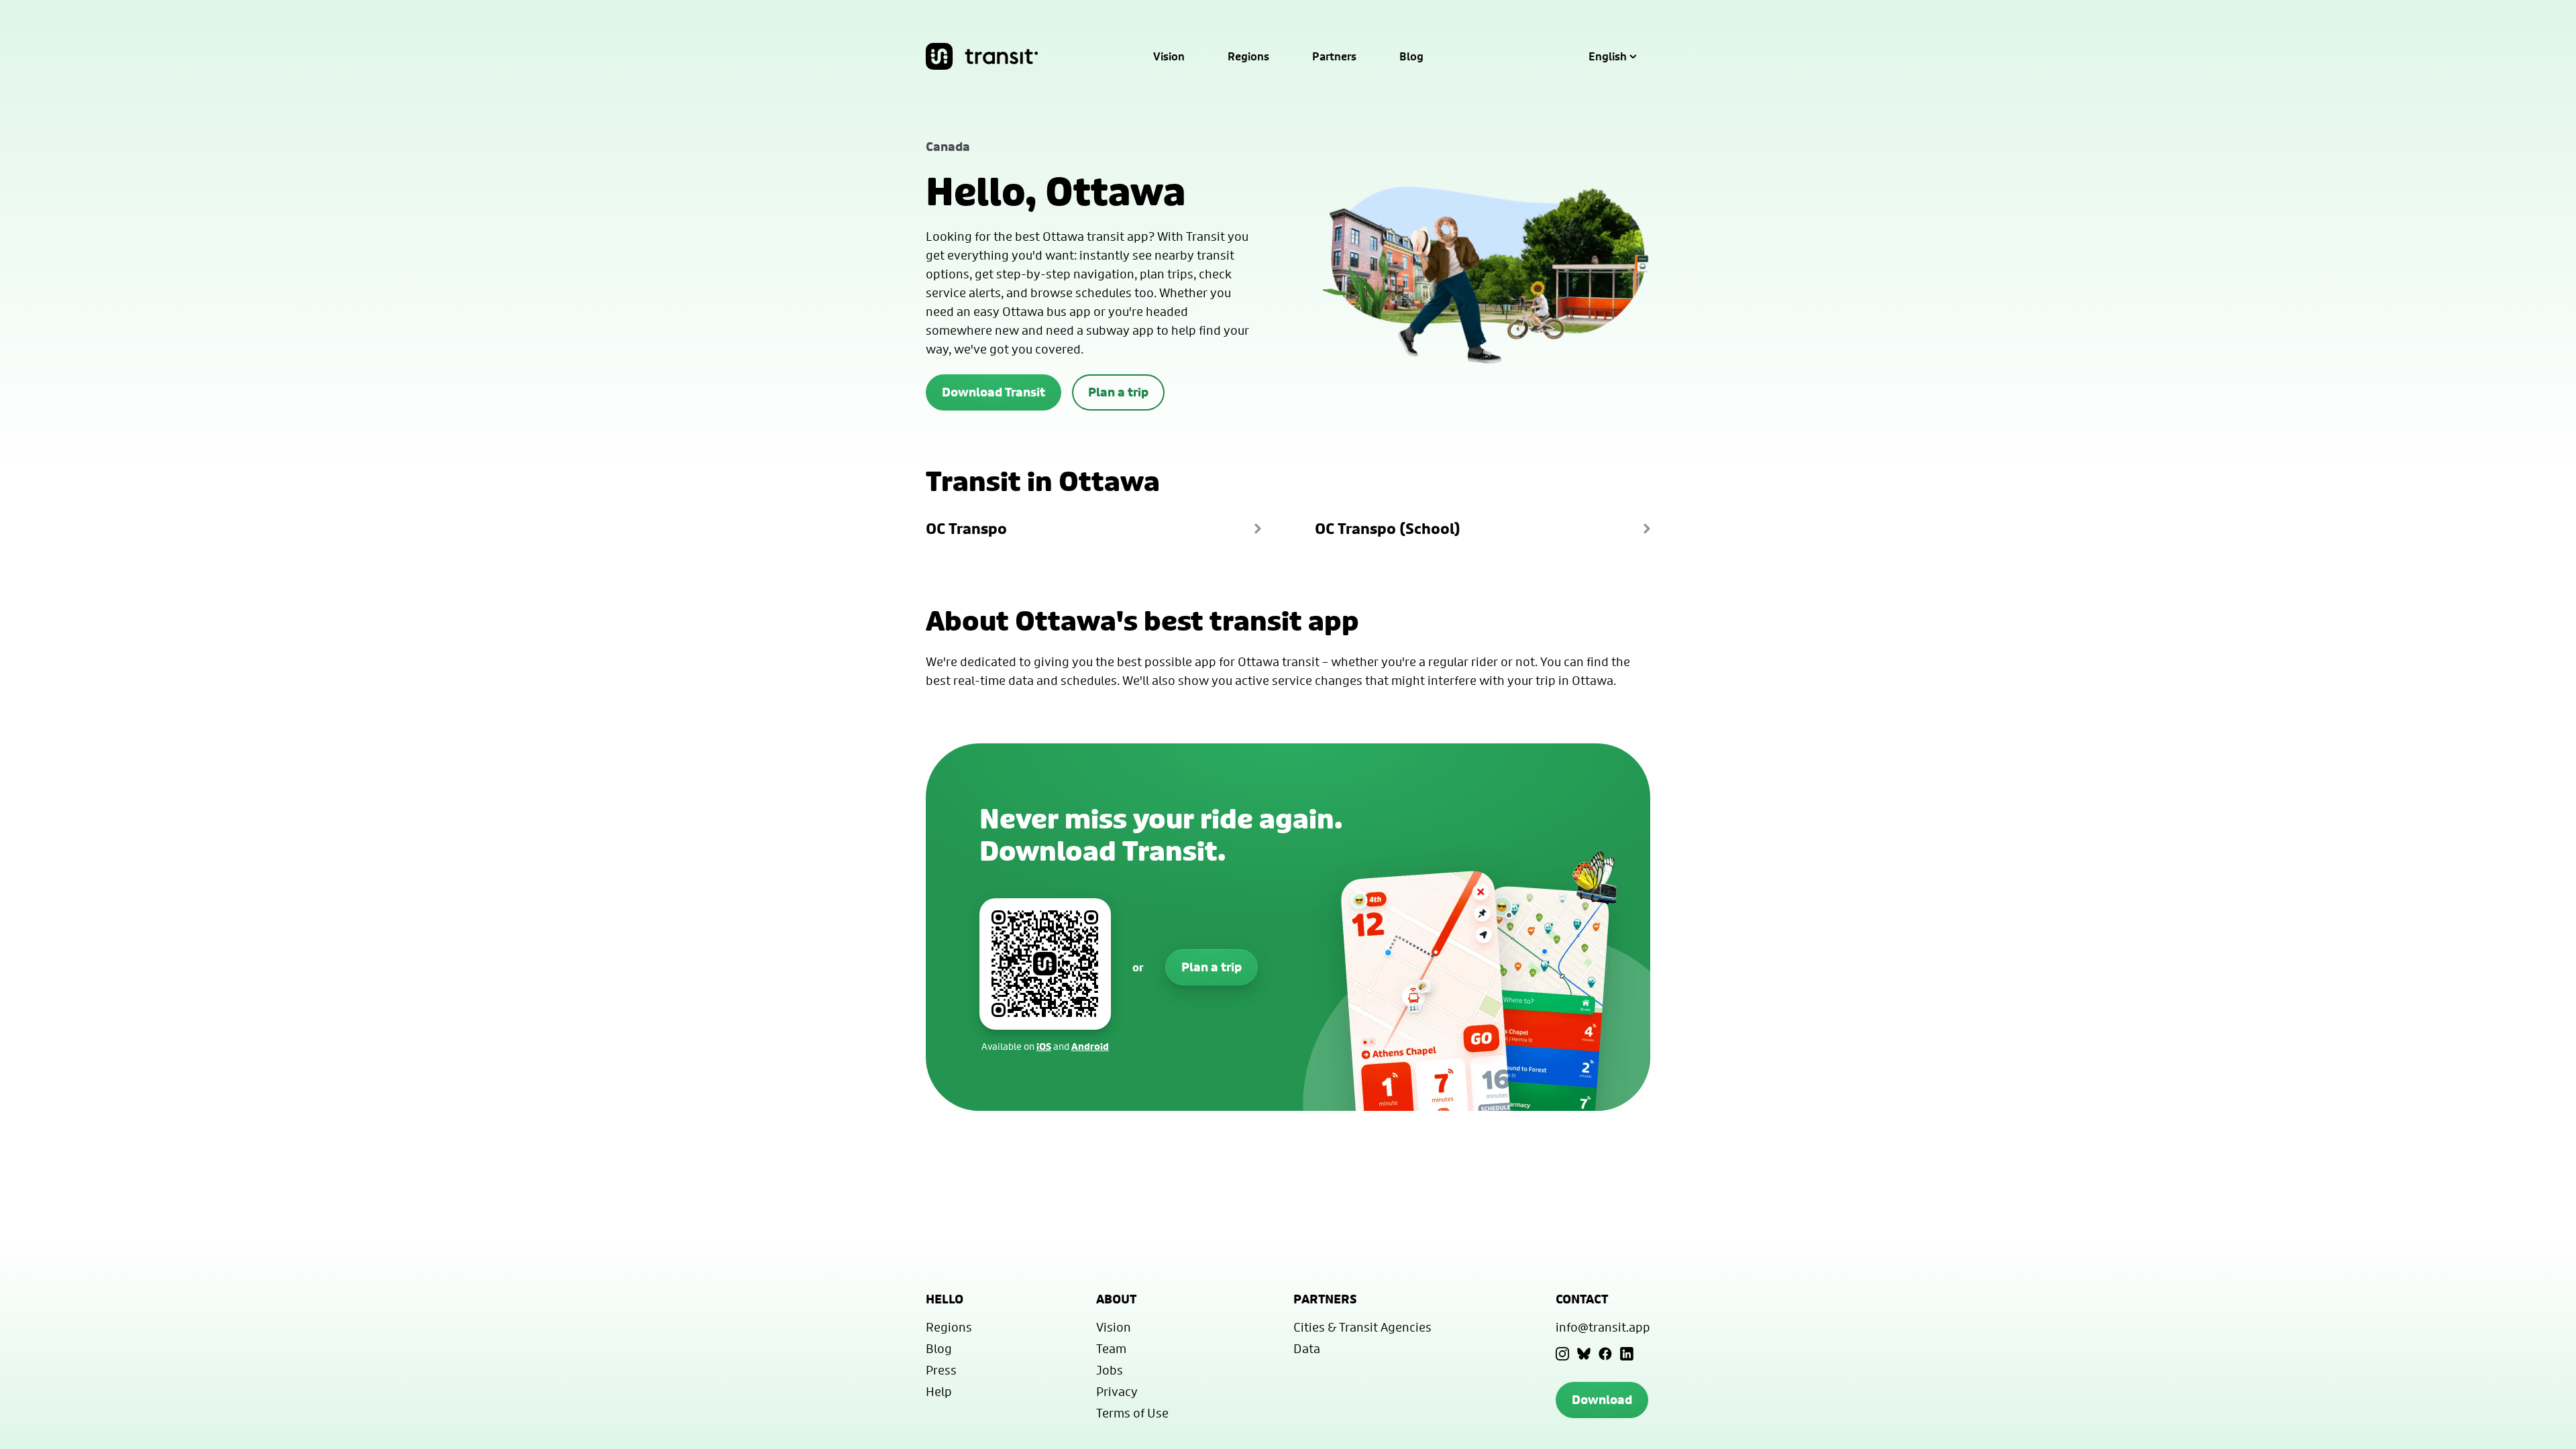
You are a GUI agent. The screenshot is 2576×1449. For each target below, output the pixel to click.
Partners (1334, 56)
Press (941, 1370)
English (1608, 56)
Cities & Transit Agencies (1362, 1327)
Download (1602, 1400)
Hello (945, 1299)
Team (1111, 1348)
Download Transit (994, 392)
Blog (1411, 56)
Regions (1248, 56)
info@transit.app (1603, 1327)
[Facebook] (1605, 1354)
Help (939, 1391)
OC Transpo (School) (1388, 529)
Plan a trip (1118, 392)
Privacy (1117, 1391)
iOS (1044, 1046)
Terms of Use (1132, 1413)
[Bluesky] (1584, 1354)
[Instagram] (1562, 1354)
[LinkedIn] (1627, 1354)
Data (1307, 1348)
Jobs (1110, 1370)
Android (1090, 1046)
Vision (1169, 56)
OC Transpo (966, 529)
